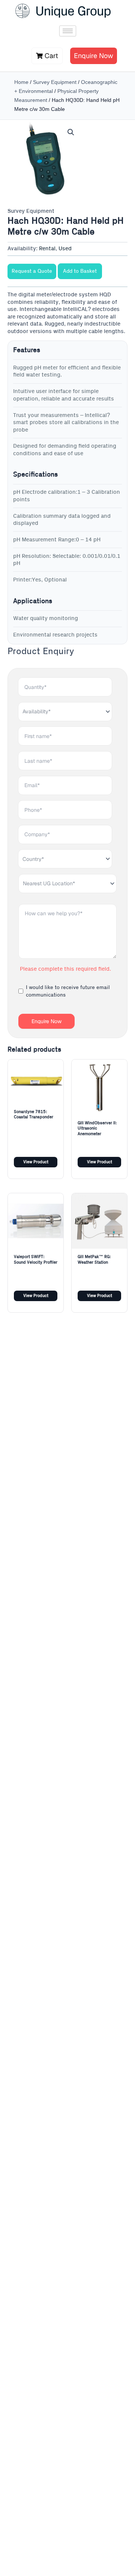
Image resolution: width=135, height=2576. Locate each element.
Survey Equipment (55, 82)
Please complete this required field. (65, 969)
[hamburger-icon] (68, 31)
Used (65, 249)
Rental (47, 249)
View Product (36, 1162)
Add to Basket (80, 271)
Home (21, 82)
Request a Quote (32, 271)
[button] (71, 132)
